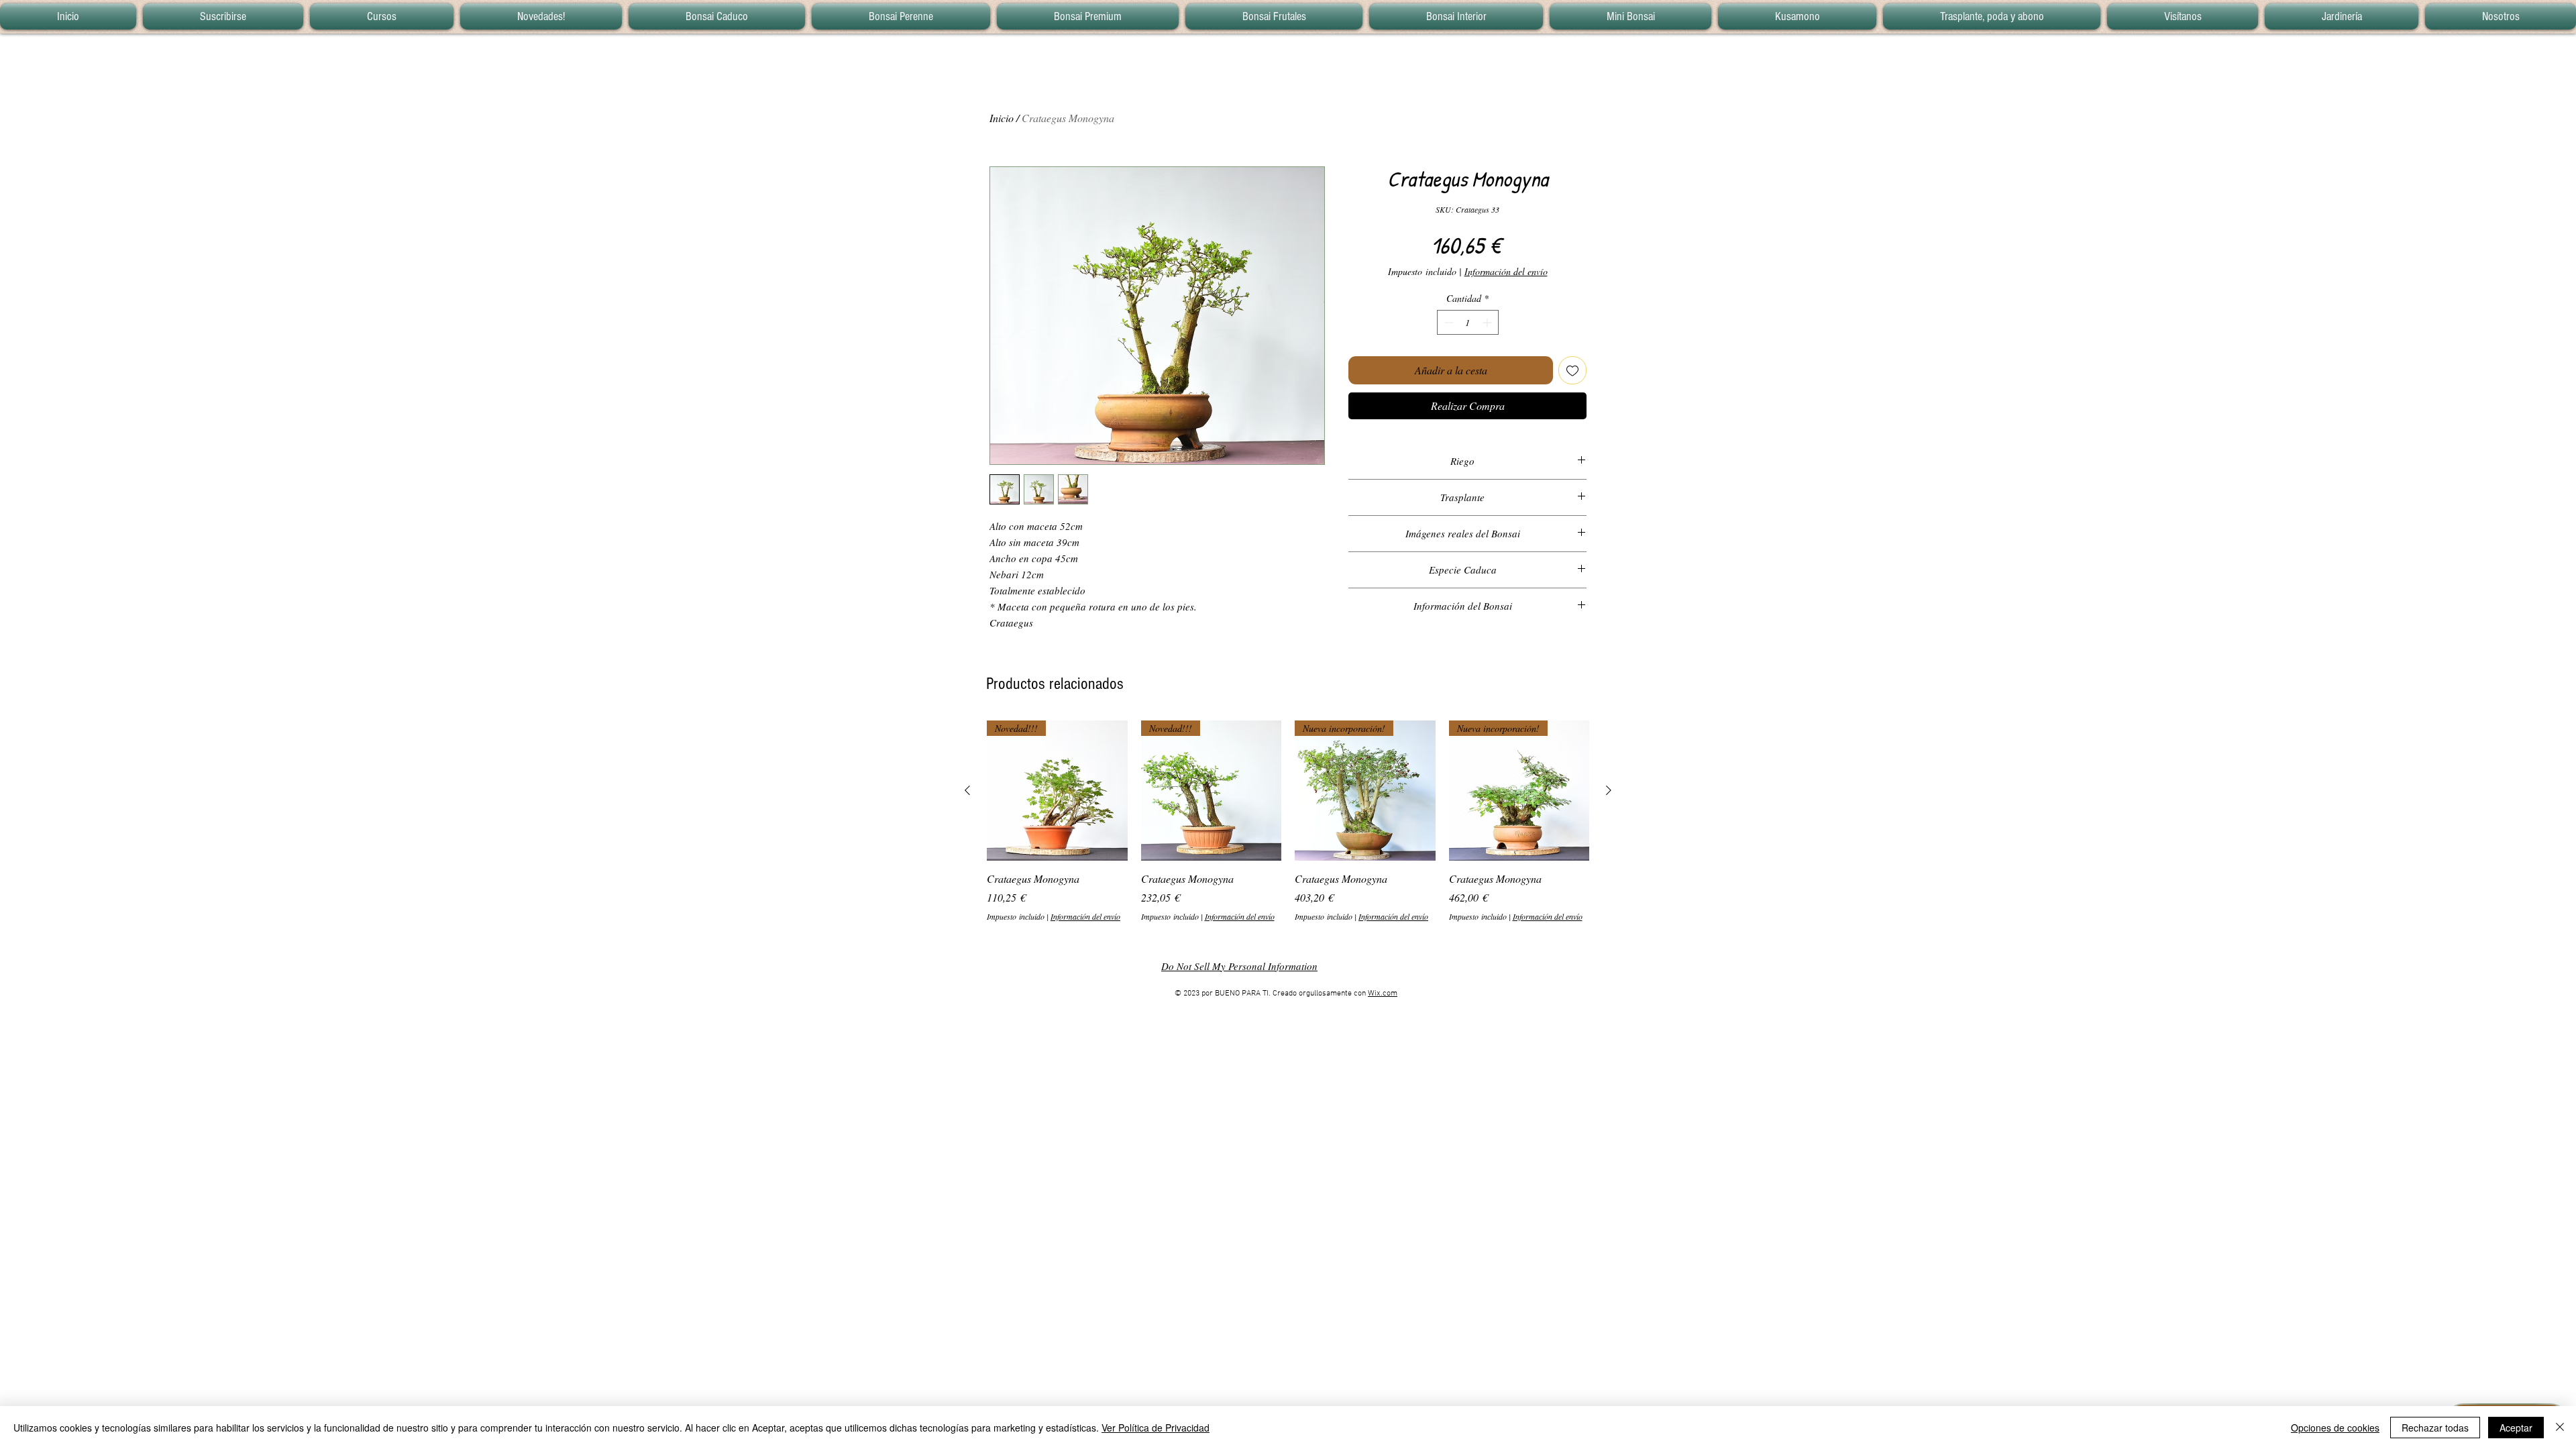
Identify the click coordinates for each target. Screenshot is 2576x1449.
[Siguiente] (1609, 790)
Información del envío (1506, 271)
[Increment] (1488, 322)
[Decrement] (1447, 322)
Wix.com (1383, 994)
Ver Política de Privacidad (1156, 1428)
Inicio (1002, 118)
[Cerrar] (2560, 1428)
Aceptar (2516, 1428)
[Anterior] (967, 790)
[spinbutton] (1468, 322)
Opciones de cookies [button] (2335, 1428)
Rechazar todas (2435, 1428)
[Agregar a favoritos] (1572, 370)
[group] (1288, 821)
